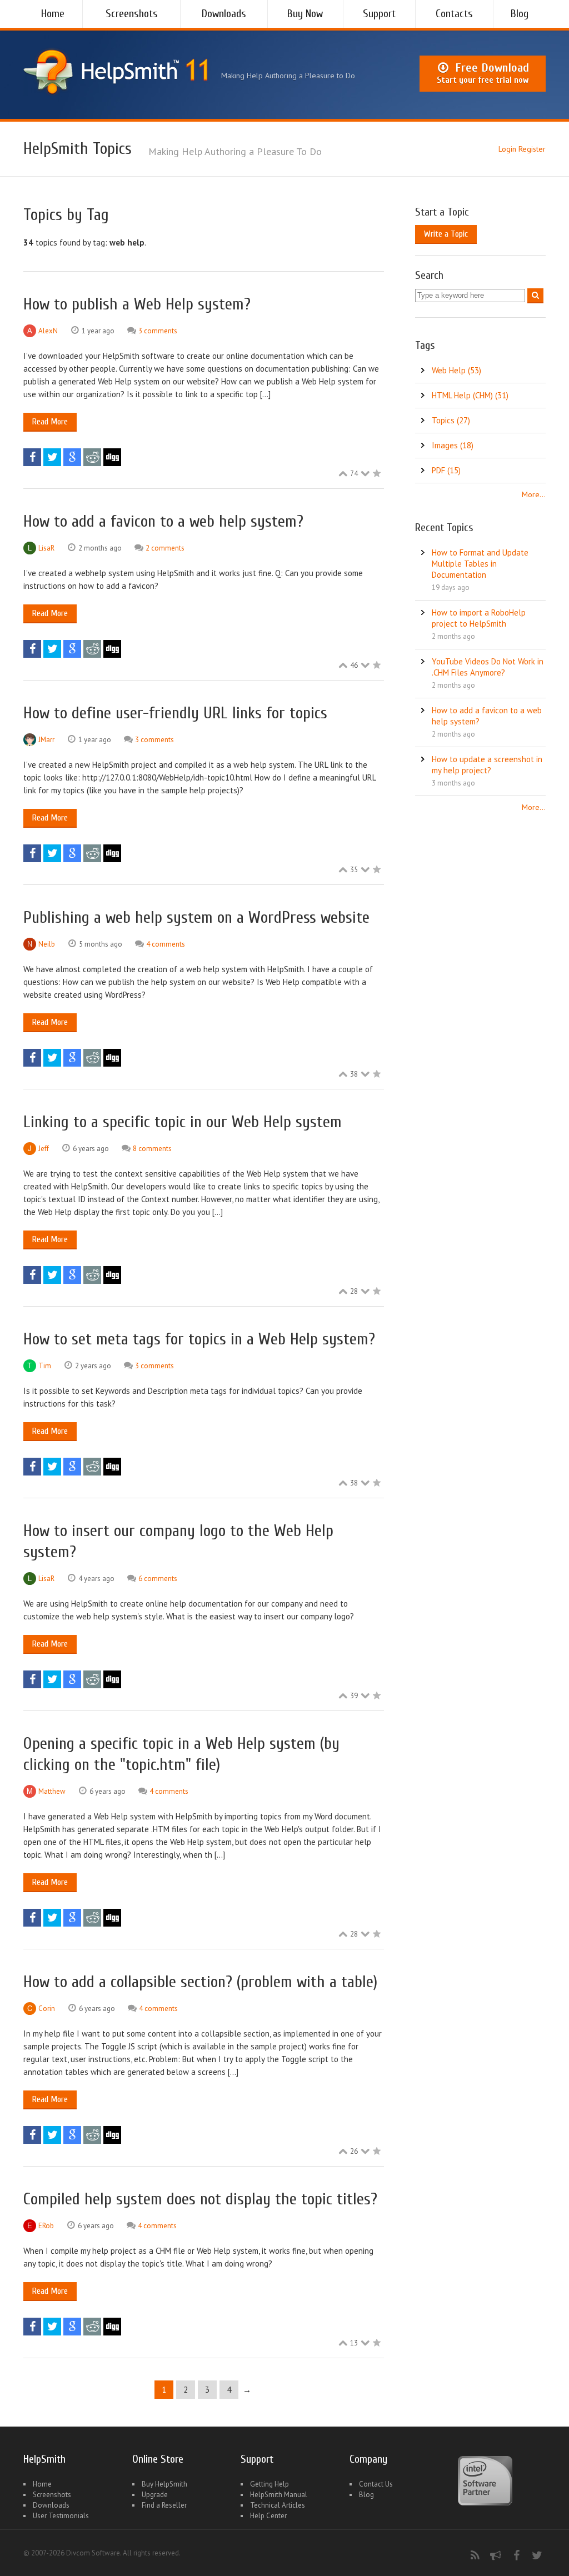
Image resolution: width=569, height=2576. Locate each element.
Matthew (52, 1791)
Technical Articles (278, 2505)
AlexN (48, 331)
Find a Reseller (164, 2505)
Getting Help (269, 2484)
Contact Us (376, 2484)
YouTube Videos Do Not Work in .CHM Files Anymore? (488, 667)
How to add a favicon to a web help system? (163, 521)
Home (53, 14)
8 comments (152, 1149)
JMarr (46, 740)
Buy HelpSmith (164, 2484)
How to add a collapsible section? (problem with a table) (200, 1982)
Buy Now (305, 14)
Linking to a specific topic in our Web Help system (183, 1122)
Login (507, 149)
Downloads (224, 14)
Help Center (268, 2516)
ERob (46, 2226)
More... (534, 494)
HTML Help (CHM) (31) (470, 395)
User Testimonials (61, 2516)
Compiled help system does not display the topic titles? (200, 2199)
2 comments (165, 548)
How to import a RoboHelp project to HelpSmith (479, 618)
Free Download (483, 73)
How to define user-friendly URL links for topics (175, 713)
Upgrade (155, 2495)
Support (379, 14)
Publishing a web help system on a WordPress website (196, 917)
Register (532, 149)
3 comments (158, 331)
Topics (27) (451, 420)
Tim (45, 1366)
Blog (520, 14)
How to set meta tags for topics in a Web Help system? (199, 1339)
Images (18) (453, 445)
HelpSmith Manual (279, 2495)
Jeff (44, 1149)
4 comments (166, 944)
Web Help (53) (456, 370)
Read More (50, 422)
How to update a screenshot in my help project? (487, 765)
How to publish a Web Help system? (137, 304)
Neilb (47, 944)
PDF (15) (446, 470)
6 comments (158, 1579)
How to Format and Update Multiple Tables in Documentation (480, 564)
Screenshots (132, 14)
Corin (47, 2009)
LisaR (46, 548)
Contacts (454, 14)
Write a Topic (446, 234)
